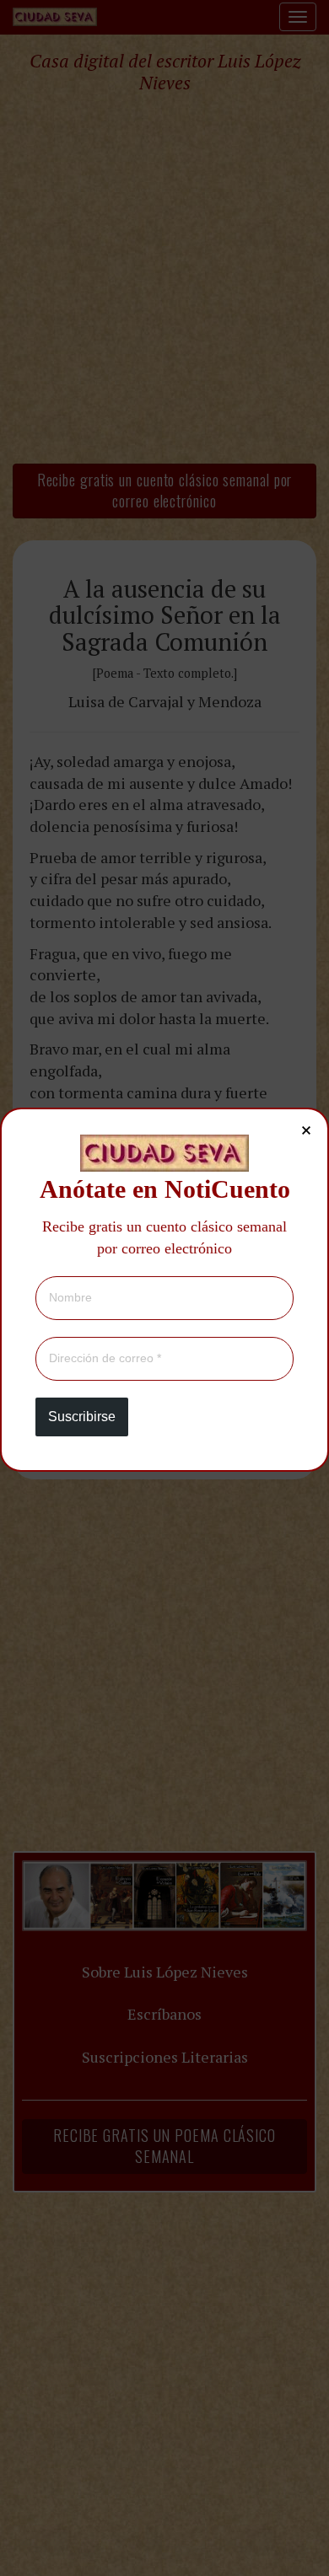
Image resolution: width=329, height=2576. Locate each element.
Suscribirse (82, 1417)
